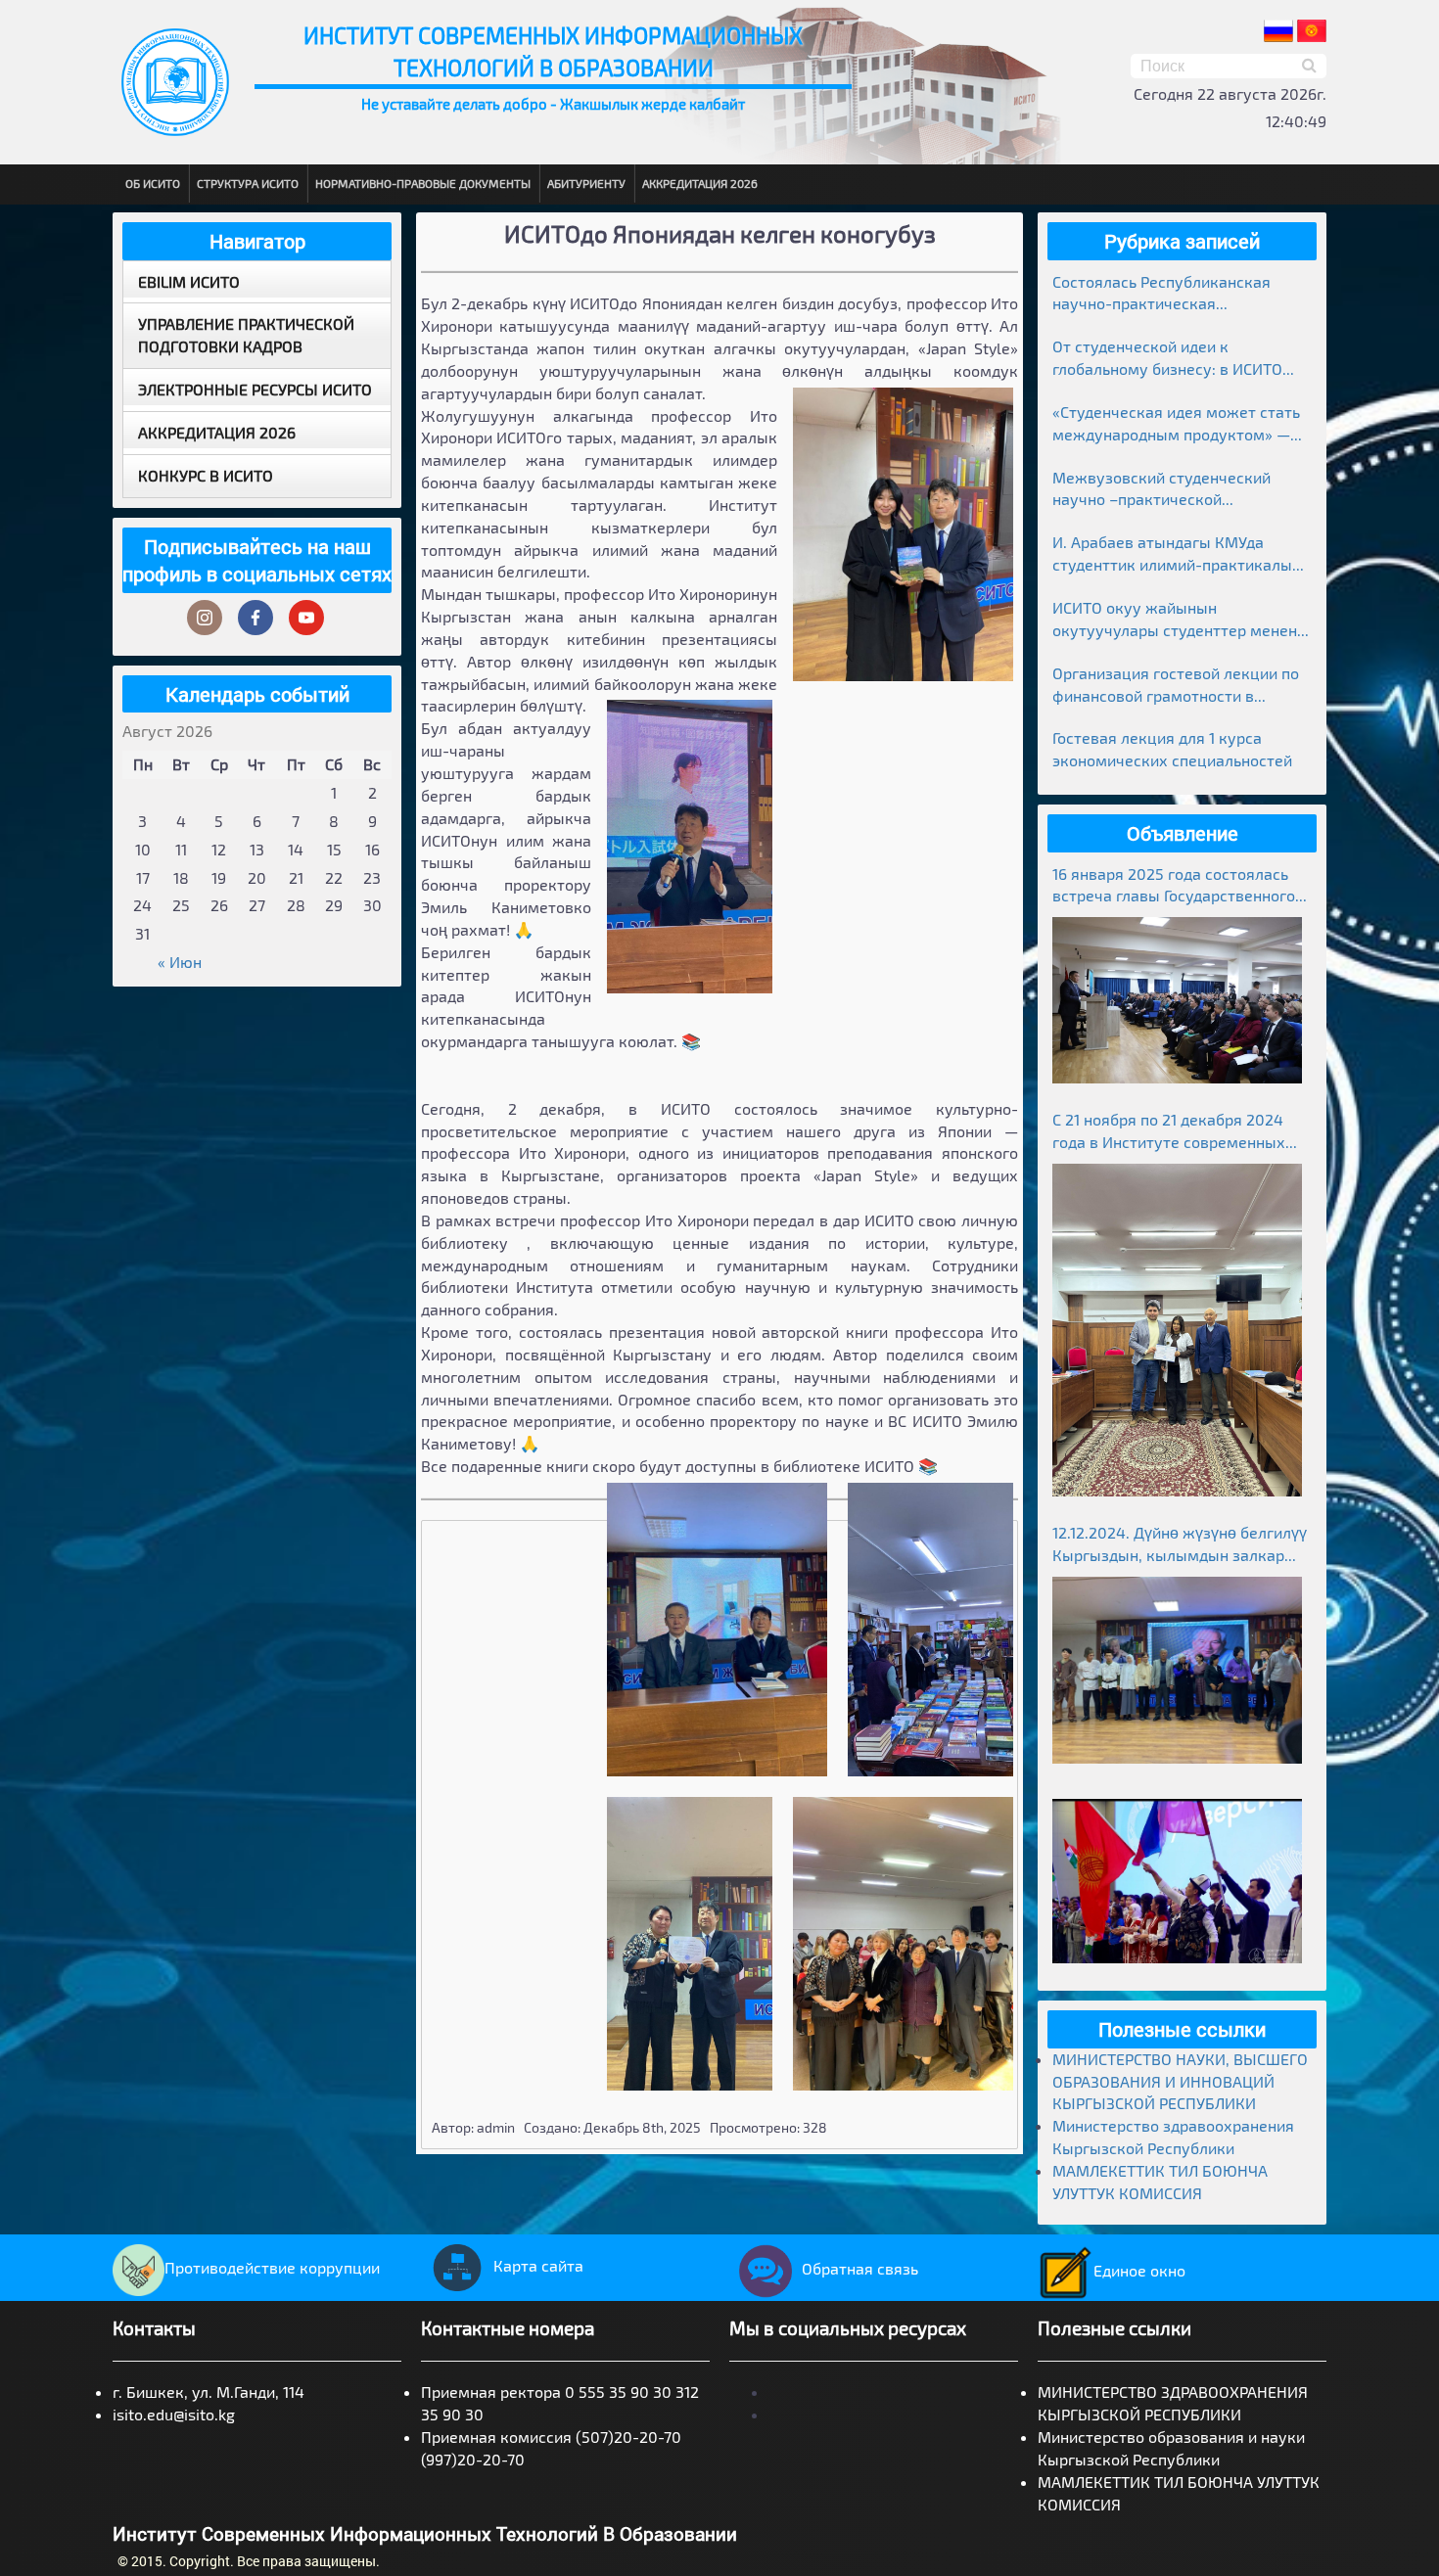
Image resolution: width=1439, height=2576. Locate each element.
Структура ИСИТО (248, 183)
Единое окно (1139, 2270)
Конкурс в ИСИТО (206, 475)
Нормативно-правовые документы (423, 183)
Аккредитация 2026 (700, 183)
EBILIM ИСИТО (189, 281)
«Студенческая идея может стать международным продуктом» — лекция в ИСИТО (1176, 424)
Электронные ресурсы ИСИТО (255, 389)
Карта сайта (538, 2265)
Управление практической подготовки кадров (246, 335)
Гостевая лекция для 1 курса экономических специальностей (1172, 749)
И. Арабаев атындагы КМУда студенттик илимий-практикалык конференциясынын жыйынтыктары (1177, 554)
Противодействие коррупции (272, 2267)
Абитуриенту (586, 183)
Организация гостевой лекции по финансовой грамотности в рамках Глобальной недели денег (1176, 686)
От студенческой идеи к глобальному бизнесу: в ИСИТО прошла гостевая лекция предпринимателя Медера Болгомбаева (1167, 359)
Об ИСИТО (153, 183)
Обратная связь (860, 2268)
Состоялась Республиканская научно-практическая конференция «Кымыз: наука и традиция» (1167, 294)
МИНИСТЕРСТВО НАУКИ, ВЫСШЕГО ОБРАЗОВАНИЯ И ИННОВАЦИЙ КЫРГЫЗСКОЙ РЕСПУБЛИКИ (1180, 2081)
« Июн (180, 962)
